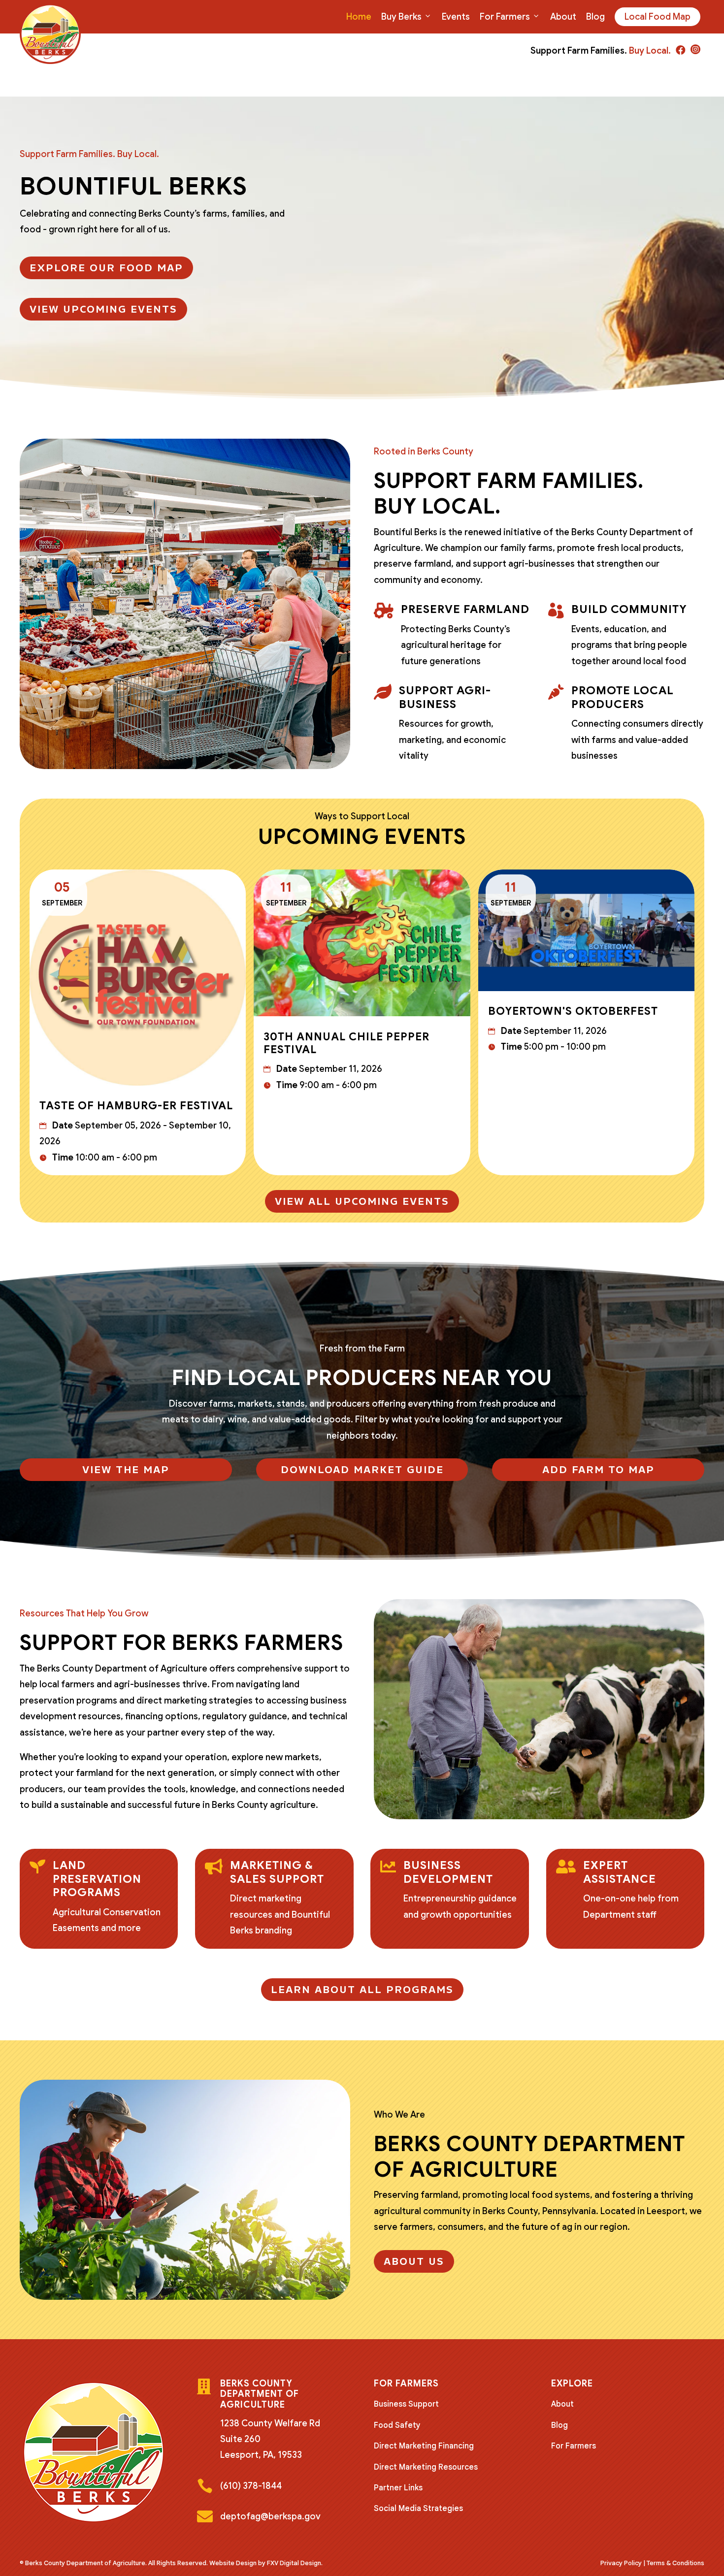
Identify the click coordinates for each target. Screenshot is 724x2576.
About (563, 17)
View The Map (126, 1470)
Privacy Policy (621, 2563)
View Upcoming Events (103, 309)
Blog (595, 17)
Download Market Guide (362, 1470)
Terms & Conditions (675, 2563)
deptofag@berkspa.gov (270, 2516)
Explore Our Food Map (106, 268)
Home (359, 17)
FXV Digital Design (294, 2563)
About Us (414, 2261)
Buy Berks (401, 17)
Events (456, 17)
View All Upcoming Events (362, 1201)
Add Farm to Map (598, 1470)
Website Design (233, 2563)
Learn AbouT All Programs (362, 1990)
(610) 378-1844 (251, 2486)
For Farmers (505, 17)
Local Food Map (658, 17)
